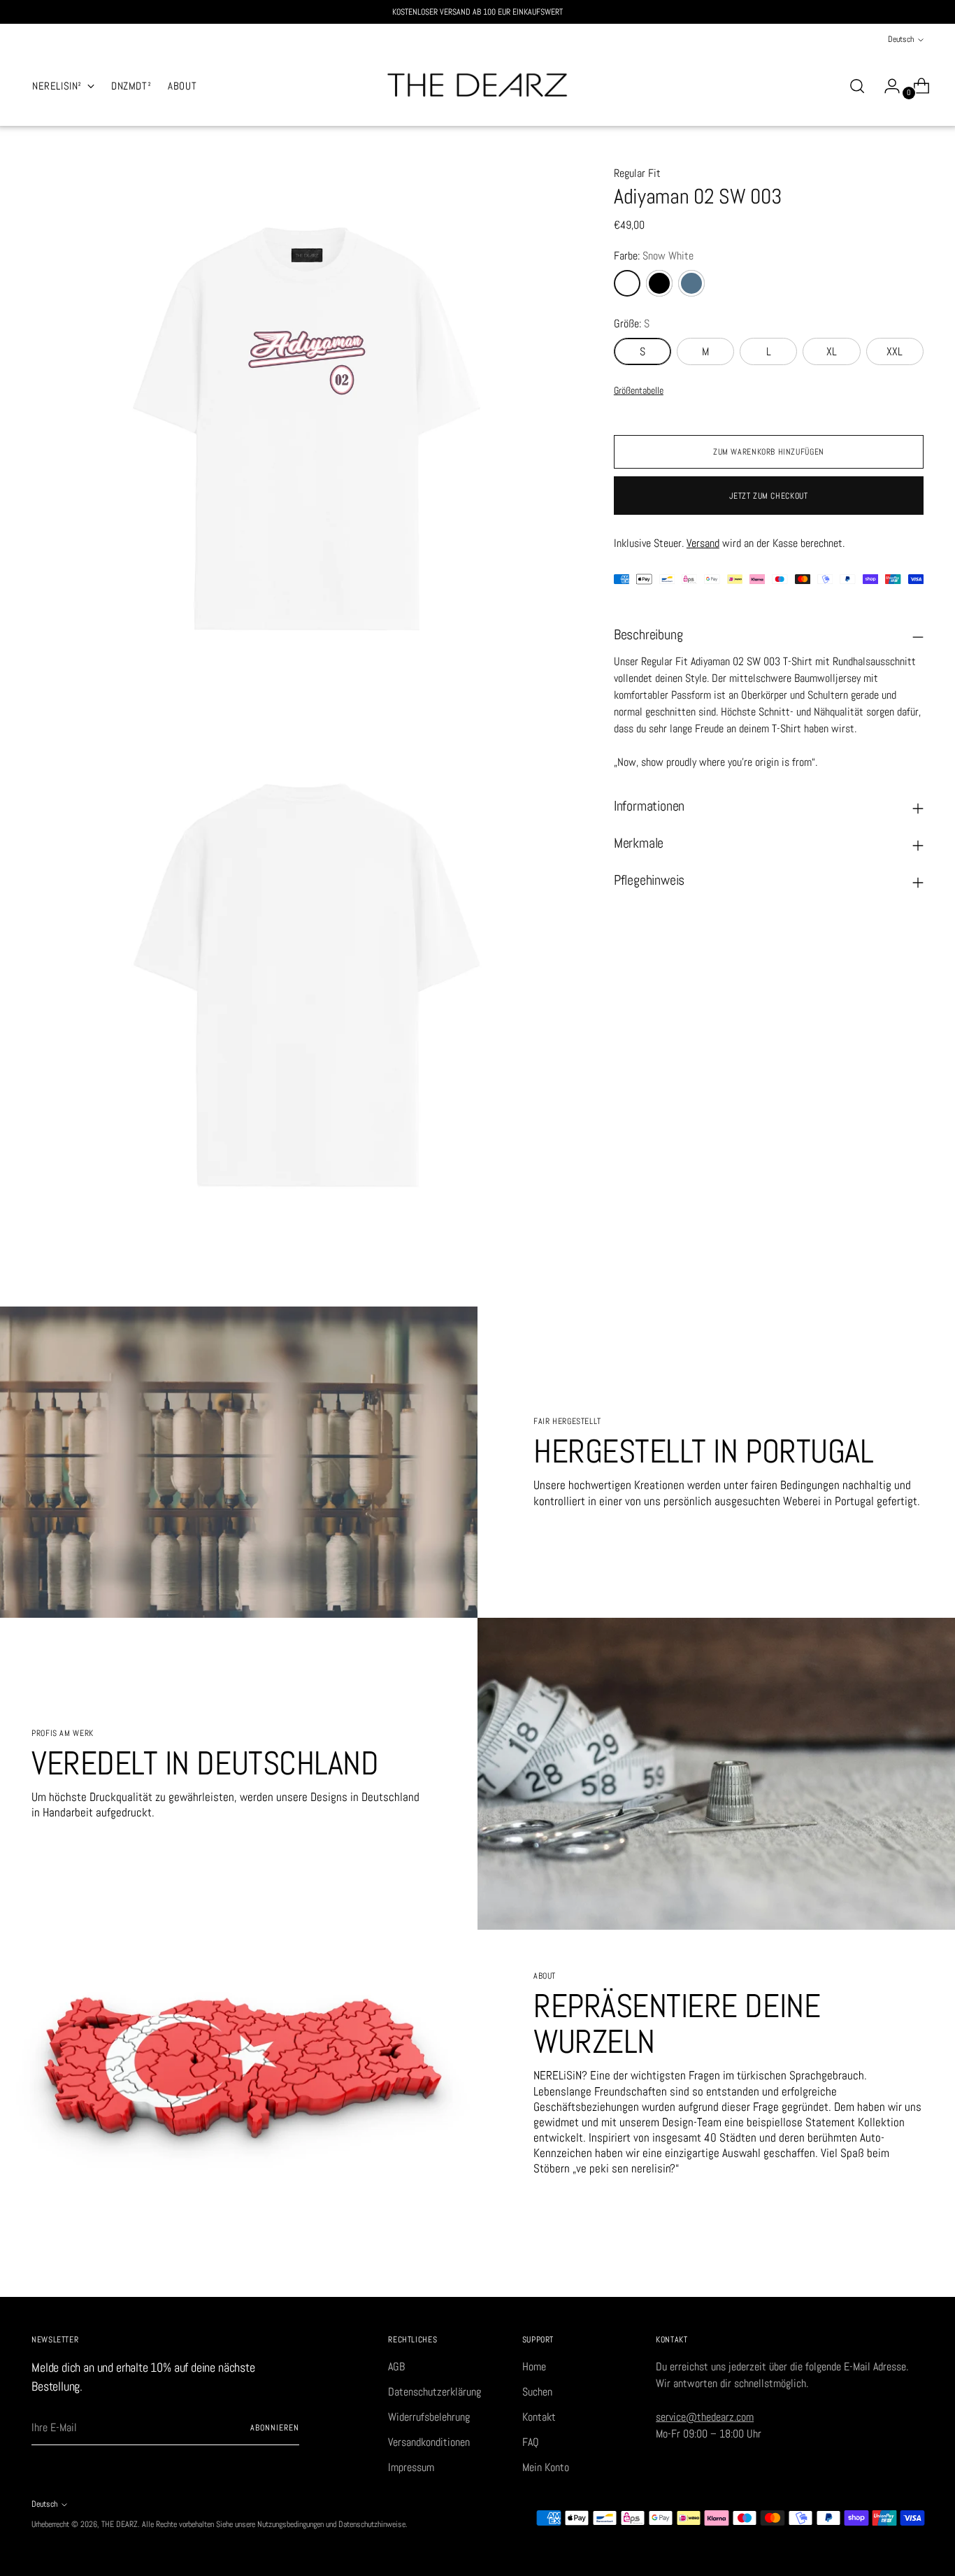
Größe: (632, 323)
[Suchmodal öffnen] (857, 86)
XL (832, 351)
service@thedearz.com (705, 2417)
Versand (703, 542)
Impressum (411, 2467)
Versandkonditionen (429, 2442)
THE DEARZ (120, 2524)
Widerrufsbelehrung (429, 2417)
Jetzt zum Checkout (768, 496)
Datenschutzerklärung (435, 2392)
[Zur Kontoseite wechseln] (886, 86)
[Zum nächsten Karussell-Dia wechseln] (912, 2270)
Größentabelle (639, 390)
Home (534, 2367)
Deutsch (901, 39)
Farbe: (654, 256)
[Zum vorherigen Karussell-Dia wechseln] (879, 2271)
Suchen (537, 2392)
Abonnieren (274, 2428)
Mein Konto (546, 2467)
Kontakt (539, 2417)
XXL (895, 351)
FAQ (531, 2442)
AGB (396, 2367)
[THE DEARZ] (477, 86)
